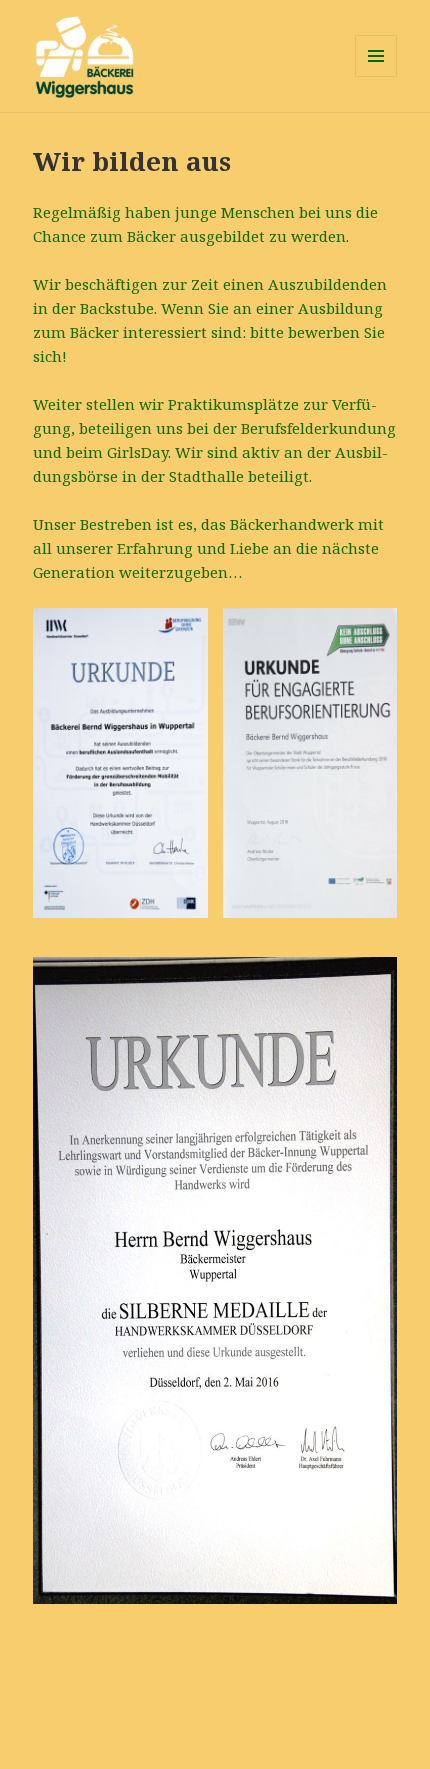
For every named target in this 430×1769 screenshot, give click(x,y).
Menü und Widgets (376, 76)
